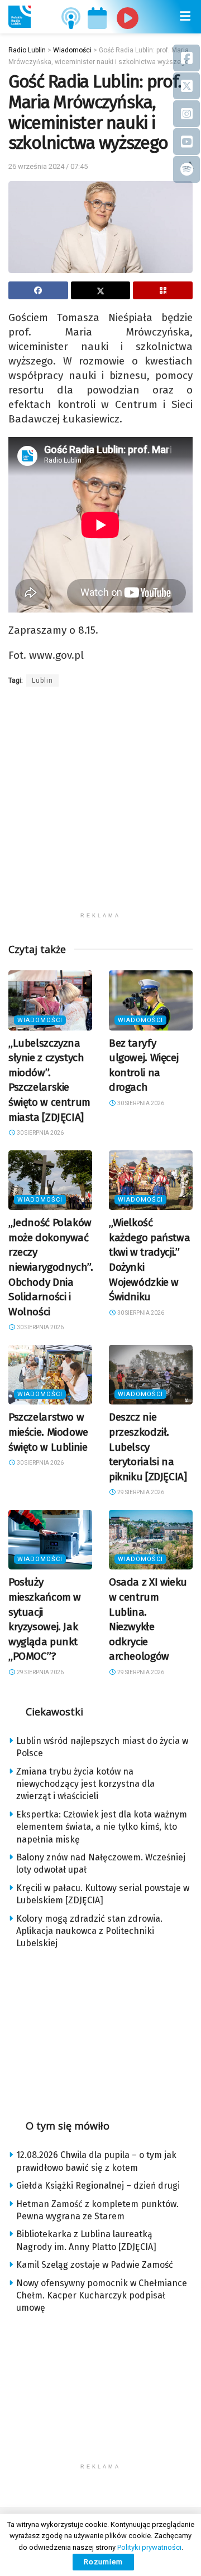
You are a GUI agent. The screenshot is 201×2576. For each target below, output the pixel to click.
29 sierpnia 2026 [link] (140, 1492)
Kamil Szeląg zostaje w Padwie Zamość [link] (95, 2265)
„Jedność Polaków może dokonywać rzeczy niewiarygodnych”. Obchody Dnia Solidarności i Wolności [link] (51, 1267)
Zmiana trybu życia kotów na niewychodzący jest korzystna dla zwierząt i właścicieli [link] (85, 1784)
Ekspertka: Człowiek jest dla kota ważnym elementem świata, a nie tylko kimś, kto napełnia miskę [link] (102, 1827)
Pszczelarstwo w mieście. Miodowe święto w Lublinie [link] (48, 1432)
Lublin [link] (42, 681)
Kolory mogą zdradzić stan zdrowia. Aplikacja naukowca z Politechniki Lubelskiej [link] (89, 1931)
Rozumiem (103, 2562)
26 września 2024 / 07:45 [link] (48, 166)
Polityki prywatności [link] (149, 2547)
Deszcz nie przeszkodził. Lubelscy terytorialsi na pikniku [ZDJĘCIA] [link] (148, 1447)
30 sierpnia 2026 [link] (40, 1133)
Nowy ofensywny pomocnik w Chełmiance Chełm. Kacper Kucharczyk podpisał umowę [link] (102, 2296)
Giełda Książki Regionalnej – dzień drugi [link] (98, 2186)
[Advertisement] (100, 806)
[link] (20, 17)
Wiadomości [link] (40, 1020)
